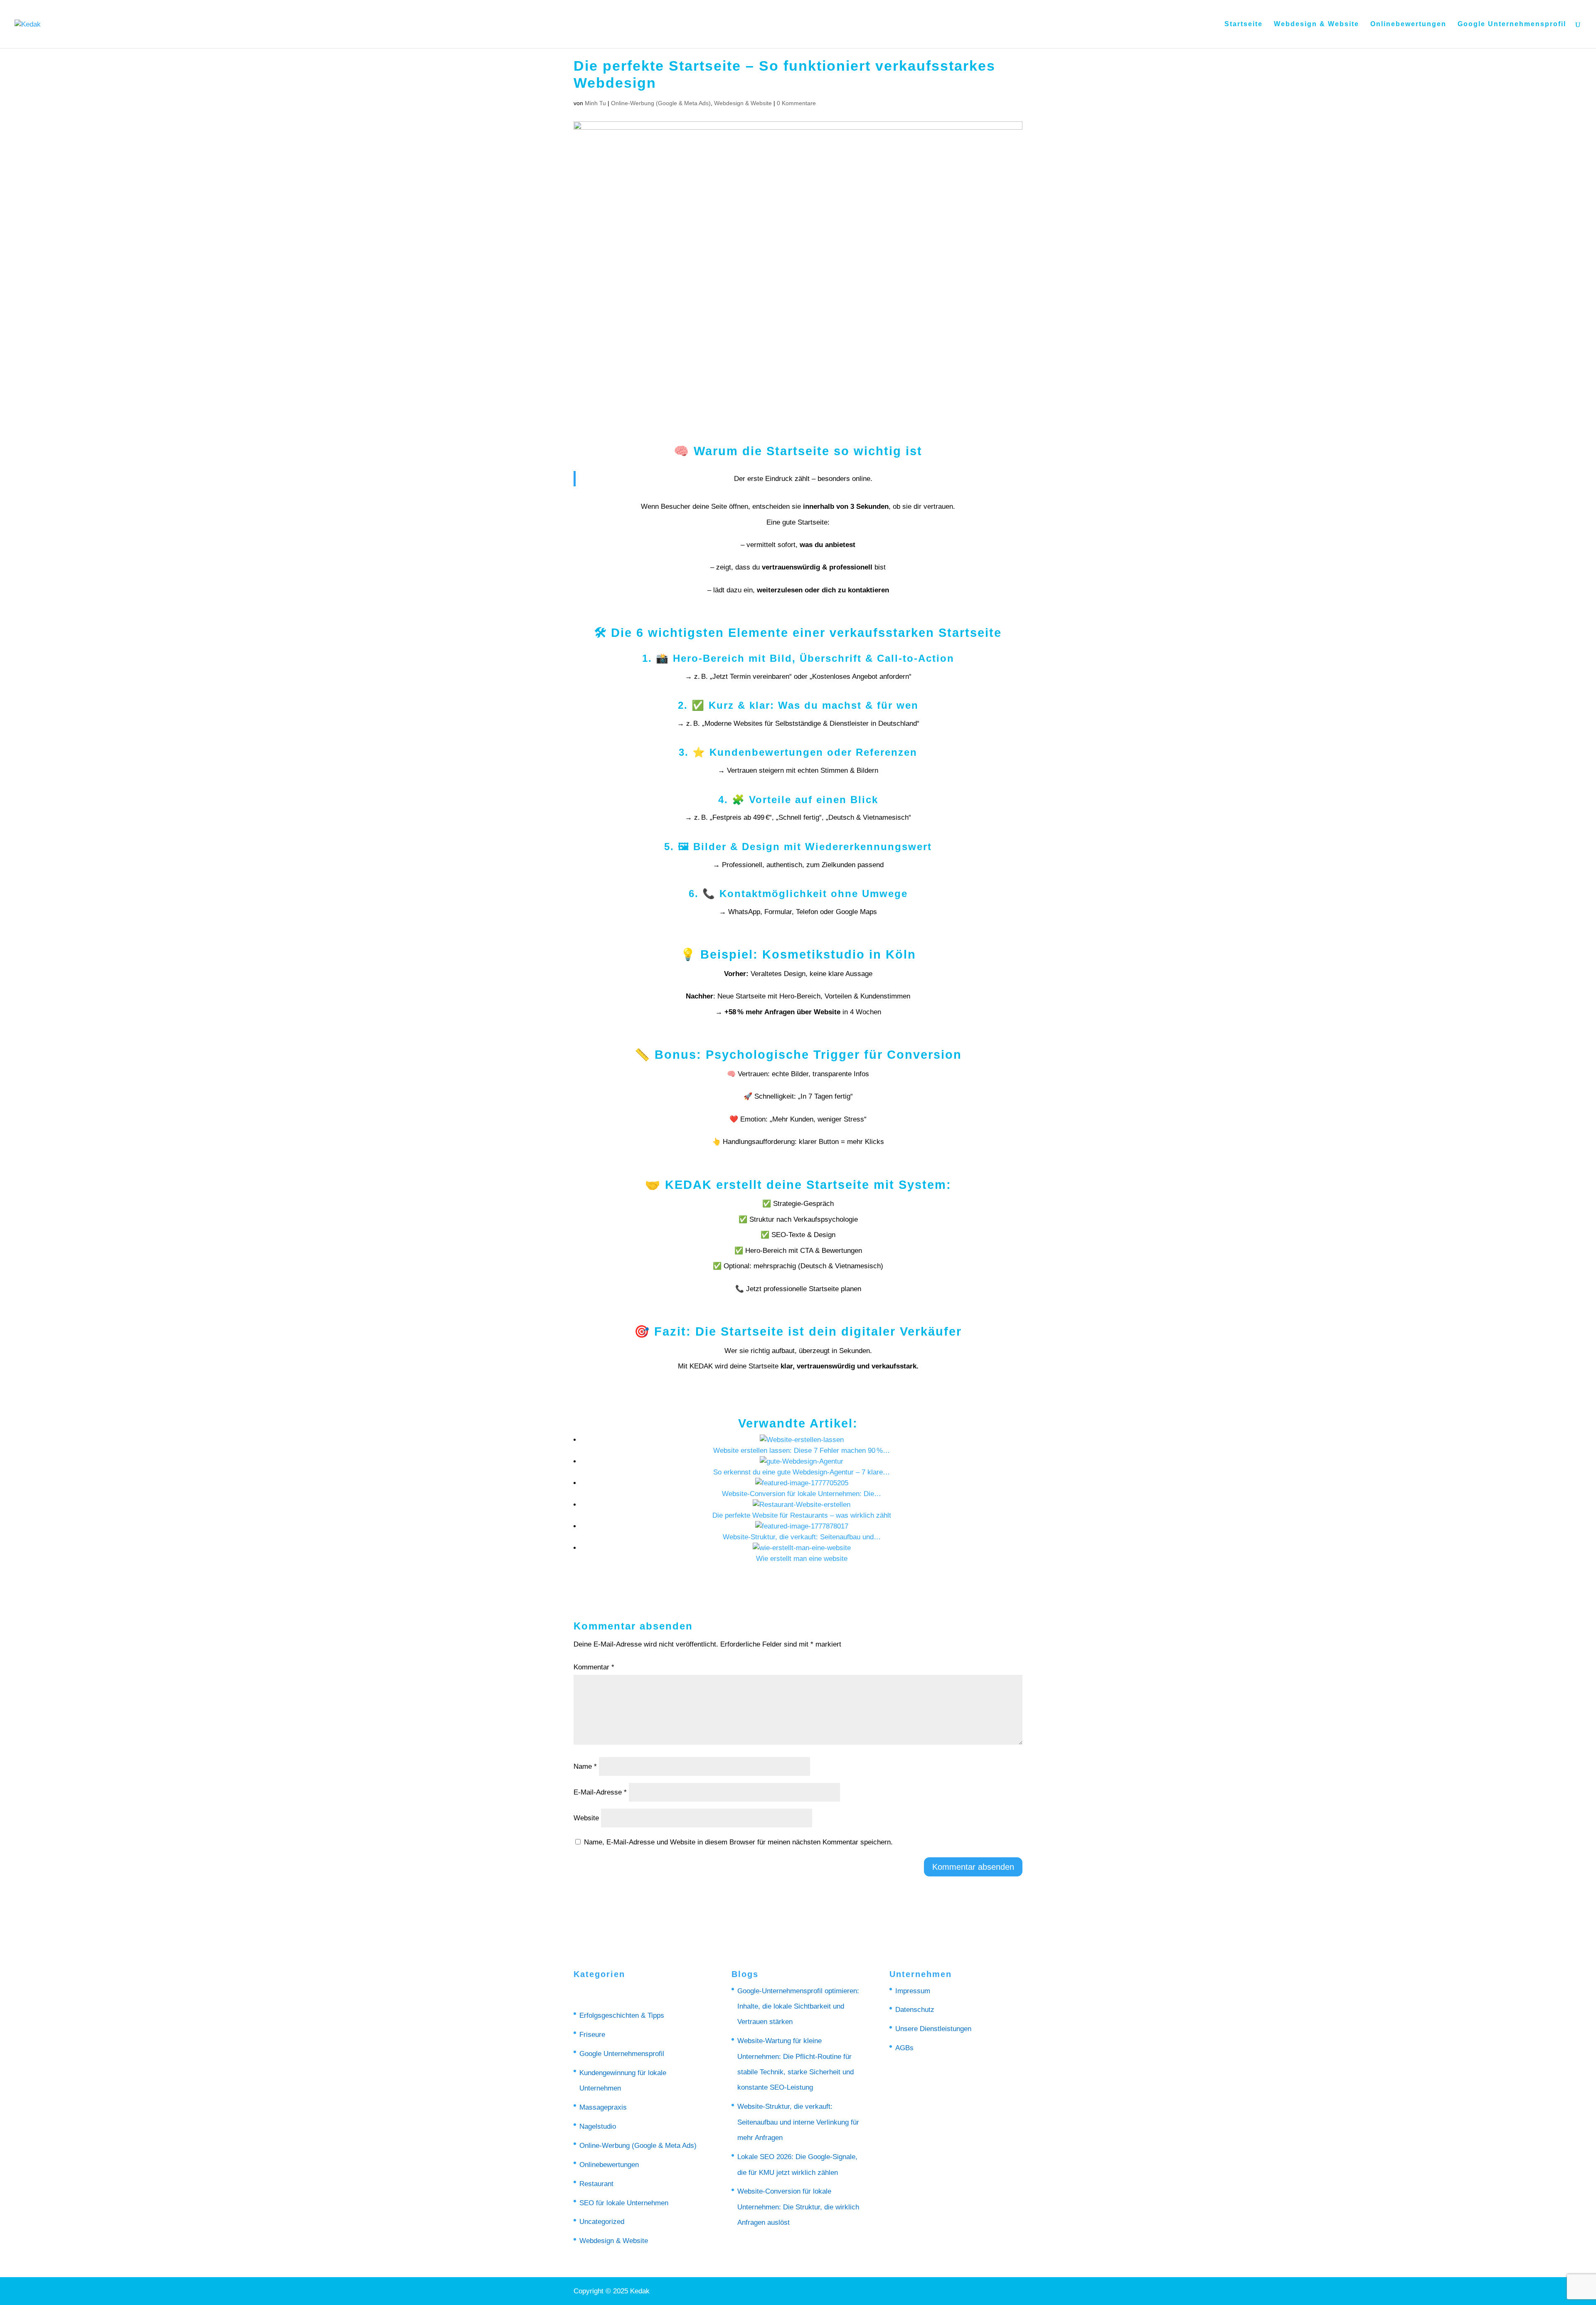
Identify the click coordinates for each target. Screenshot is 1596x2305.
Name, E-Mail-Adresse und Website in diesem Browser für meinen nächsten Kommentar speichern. (738, 1842)
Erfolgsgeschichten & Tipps (622, 2015)
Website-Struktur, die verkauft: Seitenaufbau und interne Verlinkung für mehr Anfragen (798, 2122)
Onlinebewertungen (1408, 24)
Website (586, 1818)
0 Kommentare (796, 103)
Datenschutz (915, 2010)
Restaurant (596, 2184)
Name (585, 1766)
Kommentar (594, 1667)
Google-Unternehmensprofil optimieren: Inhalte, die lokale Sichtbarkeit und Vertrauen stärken (798, 2007)
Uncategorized (602, 2222)
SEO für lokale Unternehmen (624, 2203)
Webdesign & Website (1316, 24)
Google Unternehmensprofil (1512, 24)
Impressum (913, 1991)
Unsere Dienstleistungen (933, 2029)
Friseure (592, 2035)
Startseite (1244, 24)
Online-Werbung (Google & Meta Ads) (661, 103)
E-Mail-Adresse (600, 1792)
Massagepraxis (603, 2107)
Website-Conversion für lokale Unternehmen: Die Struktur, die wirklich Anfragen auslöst (798, 2207)
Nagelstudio (598, 2126)
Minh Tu (595, 103)
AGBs (904, 2048)
